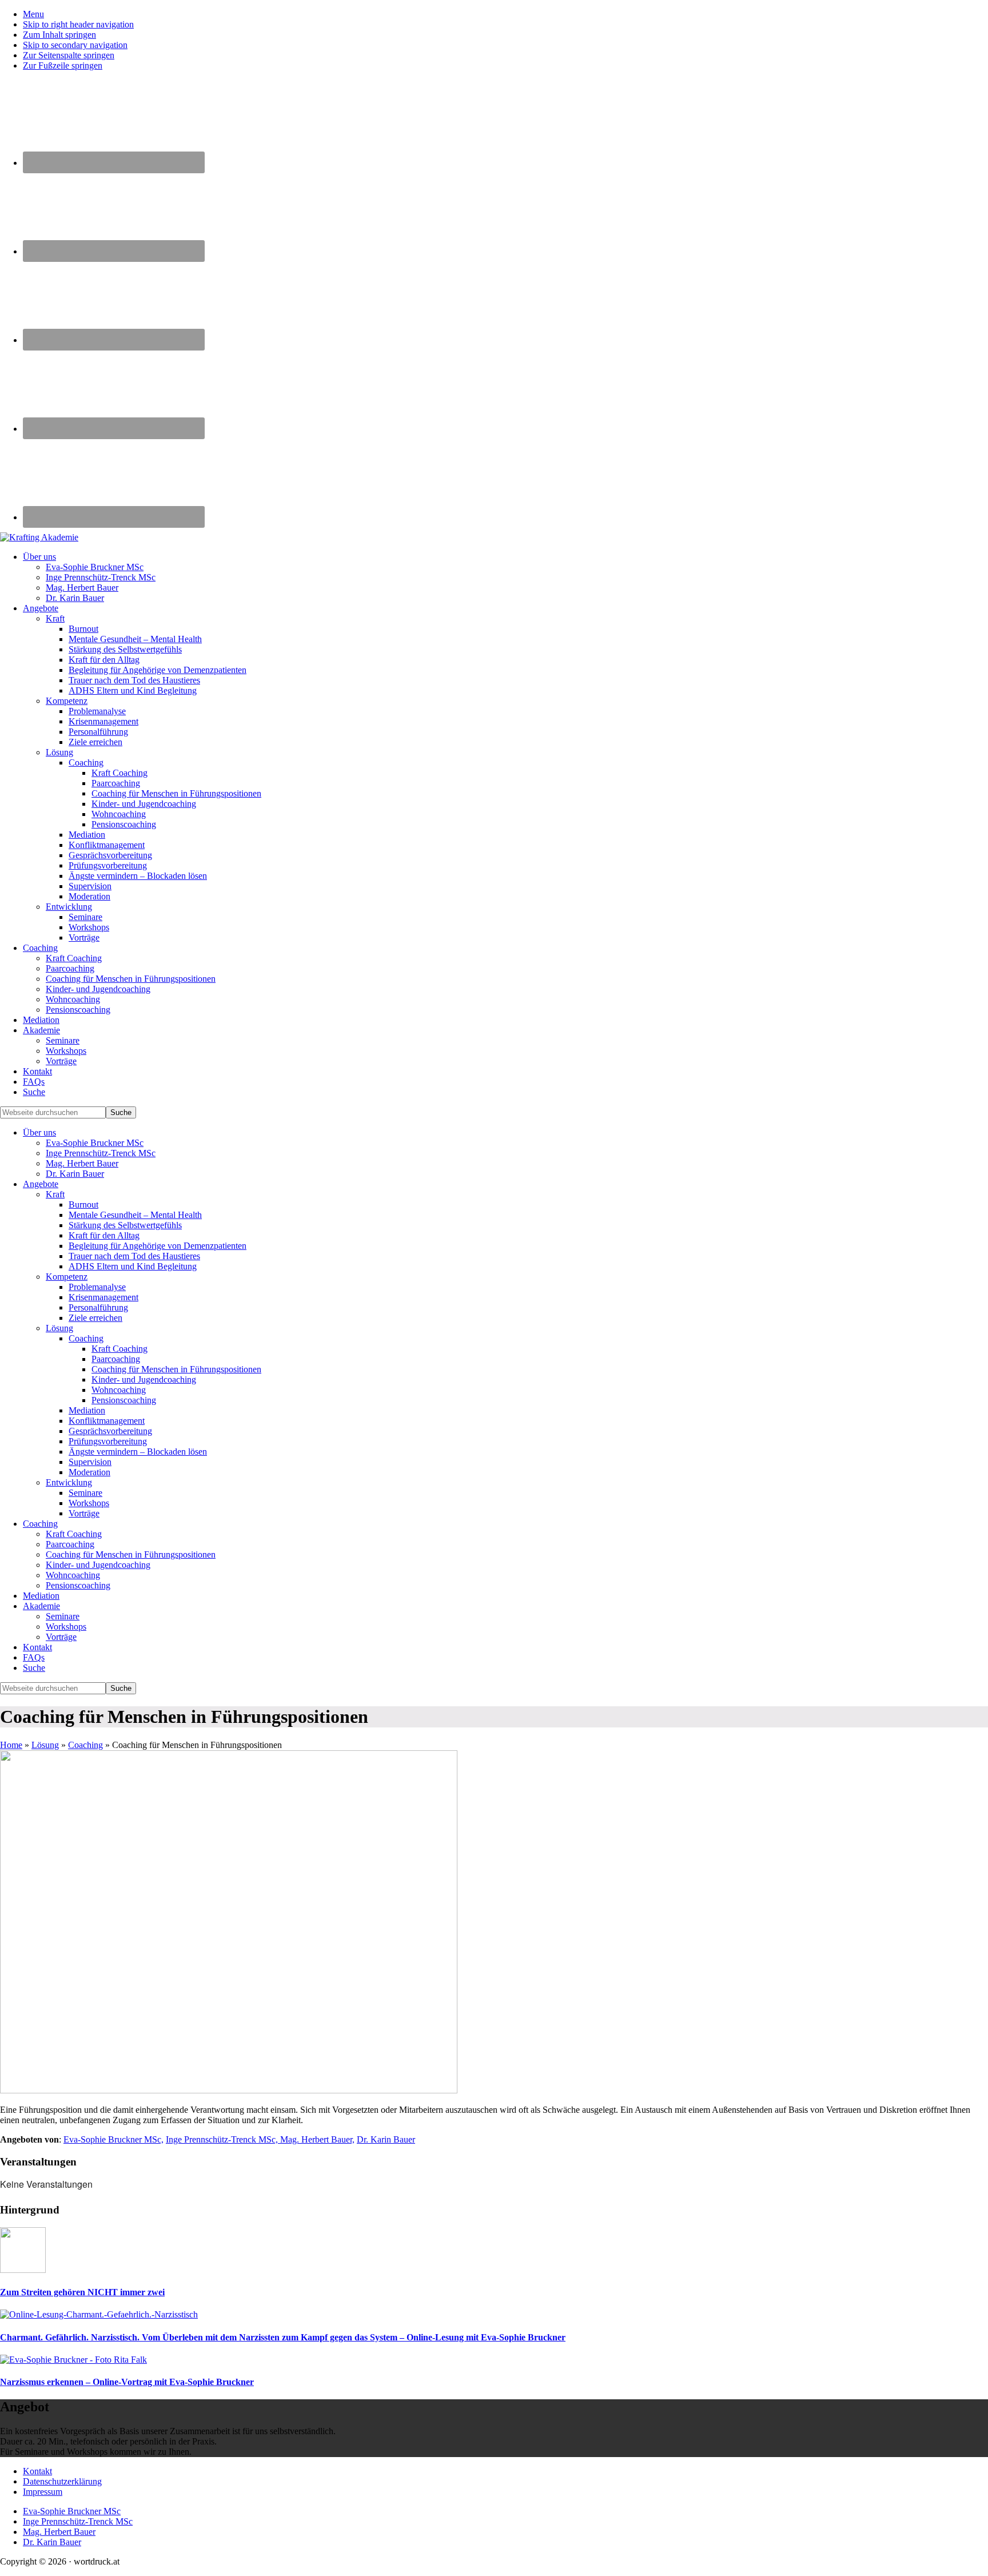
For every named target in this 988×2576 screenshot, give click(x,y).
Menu (33, 14)
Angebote (41, 1184)
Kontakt (37, 1647)
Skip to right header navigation (78, 24)
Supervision (90, 1462)
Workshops (89, 1503)
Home (11, 1745)
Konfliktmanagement (107, 1421)
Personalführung (98, 1307)
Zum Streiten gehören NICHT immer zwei (82, 2292)
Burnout (83, 1205)
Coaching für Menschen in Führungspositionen (176, 1369)
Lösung (59, 1328)
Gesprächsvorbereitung (110, 1431)
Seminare (85, 1493)
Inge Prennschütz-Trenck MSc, (223, 2139)
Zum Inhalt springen (59, 35)
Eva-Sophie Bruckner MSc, (113, 2139)
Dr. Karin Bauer (75, 1174)
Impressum (43, 2492)
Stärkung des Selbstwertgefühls (125, 1225)
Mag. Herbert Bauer (82, 1163)
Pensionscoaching (124, 1400)
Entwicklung (69, 1482)
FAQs (34, 1657)
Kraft (55, 1194)
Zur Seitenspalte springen (69, 55)
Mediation (87, 1410)
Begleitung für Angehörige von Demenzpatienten (158, 1246)
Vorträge (84, 1513)
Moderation (89, 1472)
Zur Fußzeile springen (63, 65)
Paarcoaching (116, 1359)
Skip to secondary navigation (75, 45)
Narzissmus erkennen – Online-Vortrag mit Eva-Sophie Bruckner (127, 2382)
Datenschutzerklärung (62, 2481)
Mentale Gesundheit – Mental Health (135, 1215)
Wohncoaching (119, 1390)
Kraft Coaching (119, 1349)
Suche (34, 1668)
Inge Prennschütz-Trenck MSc (101, 1153)
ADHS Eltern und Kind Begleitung (133, 1266)
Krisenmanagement (103, 1297)
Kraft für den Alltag (104, 1235)
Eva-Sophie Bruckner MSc (95, 1143)
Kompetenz (67, 1277)
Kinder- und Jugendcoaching (144, 1379)
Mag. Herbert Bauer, (317, 2139)
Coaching (86, 1338)
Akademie (41, 1606)
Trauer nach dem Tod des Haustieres (134, 1256)
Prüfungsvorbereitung (108, 1441)
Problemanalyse (97, 1287)
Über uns (39, 1132)
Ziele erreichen (95, 1318)
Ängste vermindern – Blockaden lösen (138, 1452)
